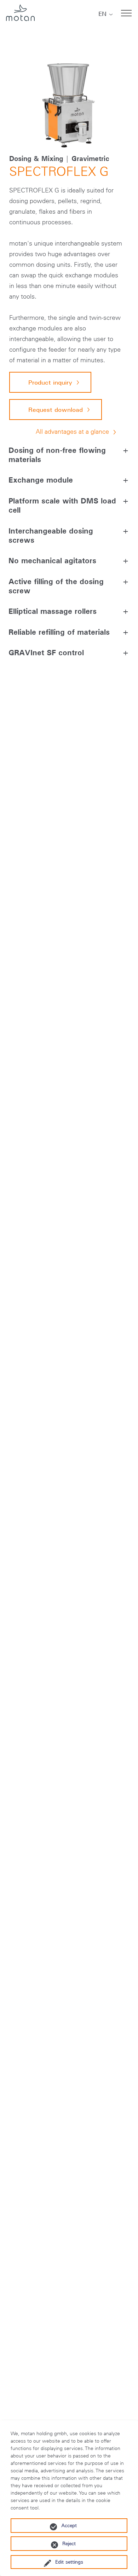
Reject (69, 2543)
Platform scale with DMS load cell (62, 505)
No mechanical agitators (52, 560)
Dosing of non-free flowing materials (57, 455)
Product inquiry (50, 382)
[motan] (20, 13)
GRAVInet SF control (46, 652)
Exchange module (41, 480)
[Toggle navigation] (126, 13)
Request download (56, 410)
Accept (69, 2525)
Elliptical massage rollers (53, 611)
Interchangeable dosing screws (51, 535)
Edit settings (69, 2562)
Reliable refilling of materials (59, 632)
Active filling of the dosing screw (56, 586)
